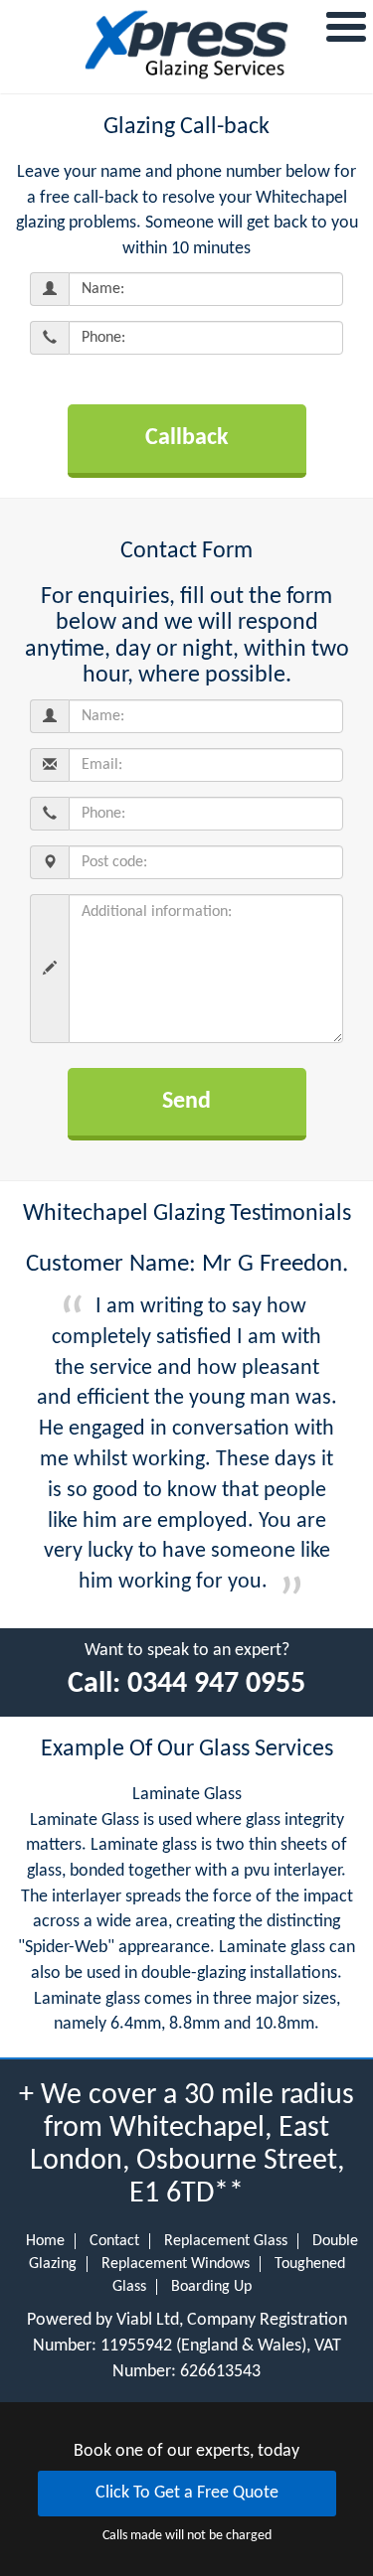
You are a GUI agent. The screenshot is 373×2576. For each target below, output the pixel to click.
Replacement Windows (176, 2264)
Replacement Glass (226, 2241)
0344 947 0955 (216, 1684)
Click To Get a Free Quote (187, 2493)
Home (45, 2241)
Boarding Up (211, 2287)
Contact (114, 2241)
